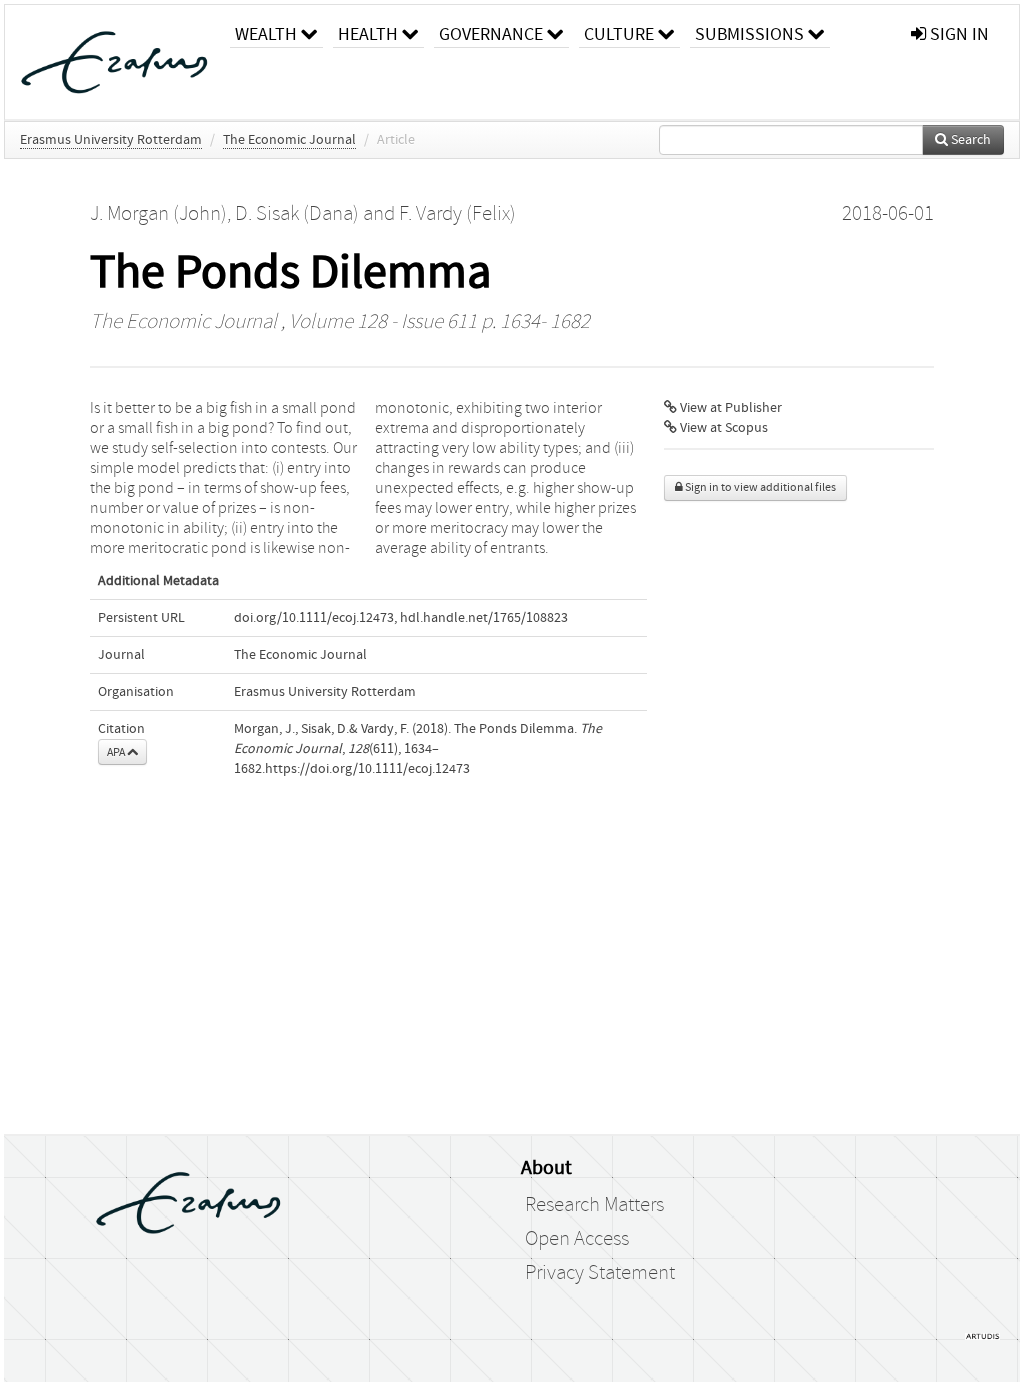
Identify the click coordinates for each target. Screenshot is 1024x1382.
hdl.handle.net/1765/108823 (484, 618)
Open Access (577, 1239)
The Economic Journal (289, 140)
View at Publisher (729, 408)
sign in (957, 34)
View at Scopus (722, 428)
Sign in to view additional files (759, 487)
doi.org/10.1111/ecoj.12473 (314, 618)
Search (969, 140)
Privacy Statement (600, 1273)
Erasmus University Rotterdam (111, 140)
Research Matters (594, 1205)
